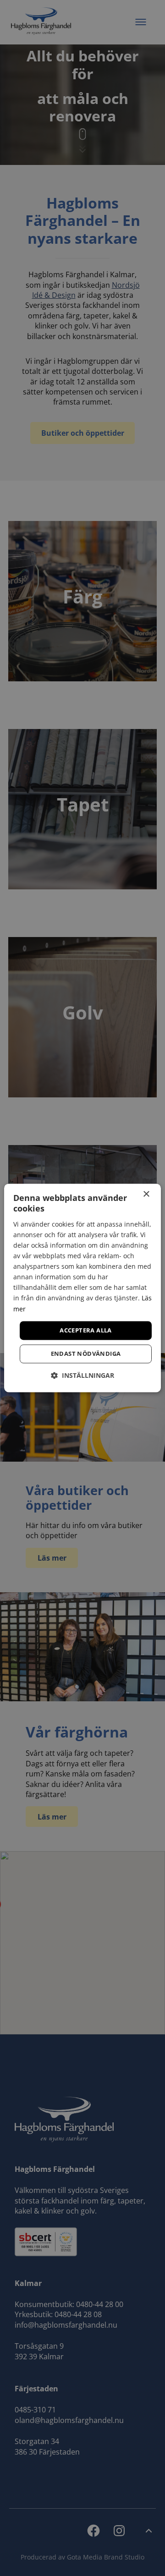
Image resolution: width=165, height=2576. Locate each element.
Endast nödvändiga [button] (86, 1354)
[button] (82, 1376)
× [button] (146, 1194)
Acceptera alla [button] (86, 1330)
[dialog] (82, 1288)
